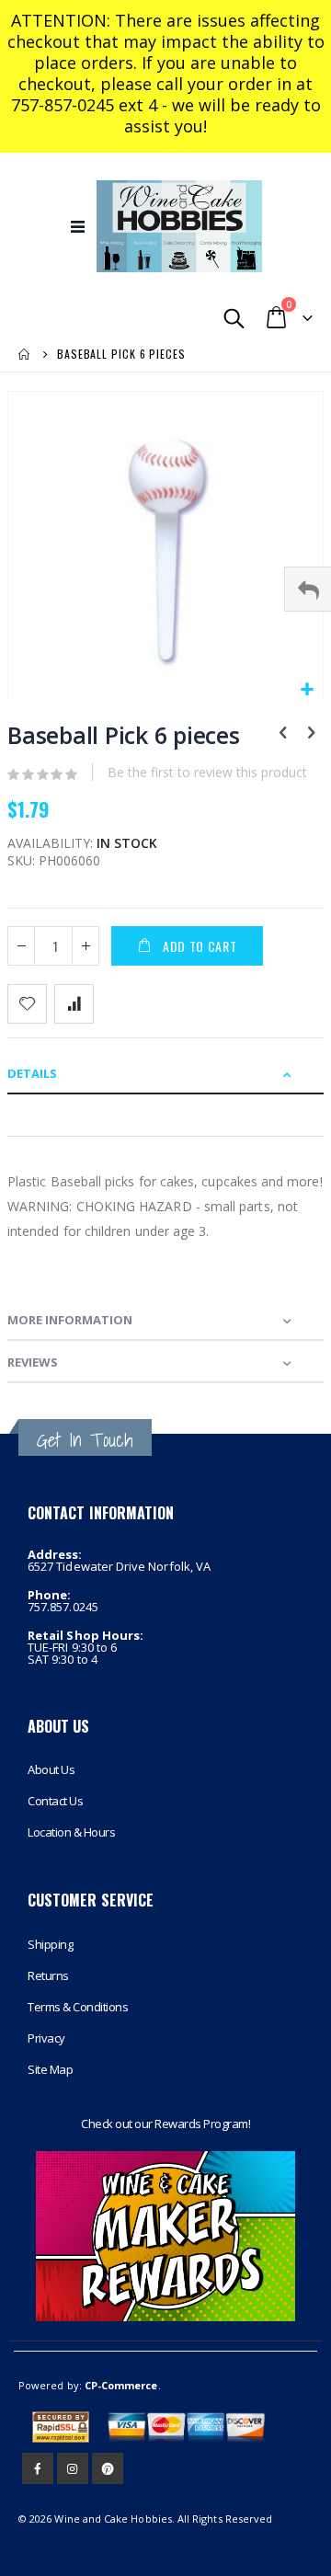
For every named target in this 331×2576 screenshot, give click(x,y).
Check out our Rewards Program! (165, 2124)
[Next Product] (311, 734)
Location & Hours (71, 1832)
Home (25, 354)
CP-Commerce (121, 2385)
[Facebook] (38, 2468)
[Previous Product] (283, 734)
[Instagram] (73, 2468)
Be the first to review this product (207, 772)
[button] (307, 690)
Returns (48, 1975)
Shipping (50, 1944)
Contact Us (55, 1801)
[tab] (165, 1073)
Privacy (46, 2038)
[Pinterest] (108, 2468)
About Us (51, 1769)
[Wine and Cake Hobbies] (179, 226)
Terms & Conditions (78, 2007)
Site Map (50, 2069)
